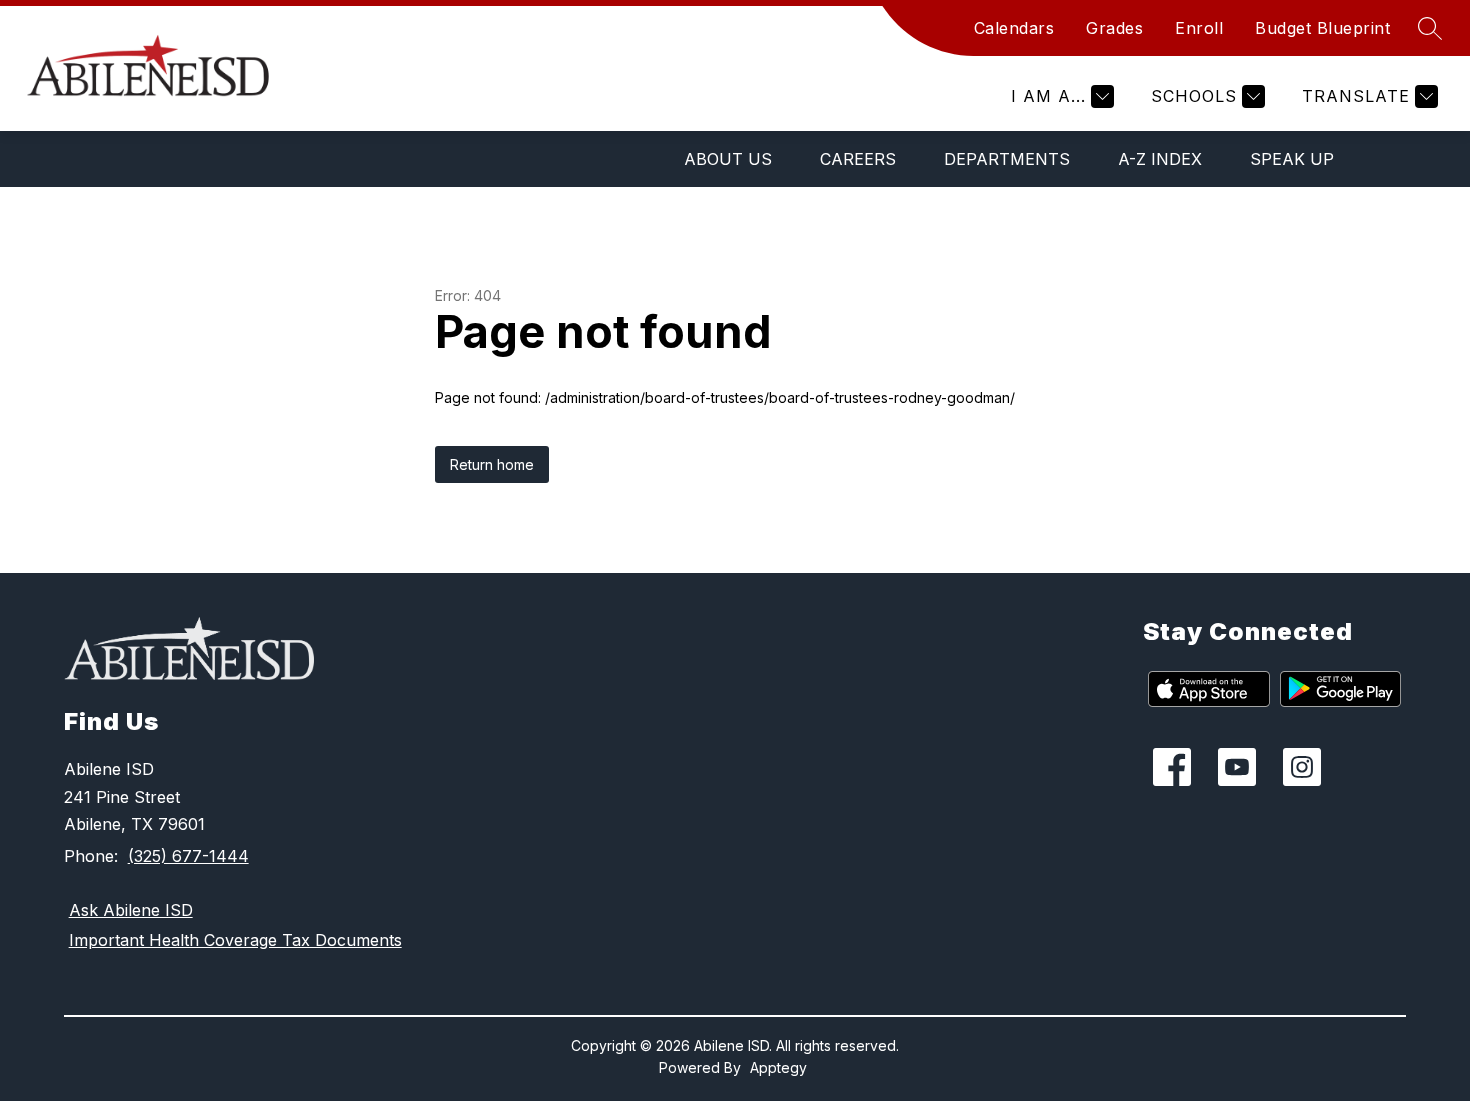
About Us (728, 159)
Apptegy (778, 1067)
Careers (858, 159)
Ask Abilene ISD (131, 910)
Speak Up (1292, 159)
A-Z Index (1160, 159)
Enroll (1199, 28)
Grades (1114, 28)
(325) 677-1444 (188, 856)
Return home (492, 464)
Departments (1007, 159)
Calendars (1014, 28)
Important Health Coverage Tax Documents (235, 940)
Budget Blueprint (1322, 28)
